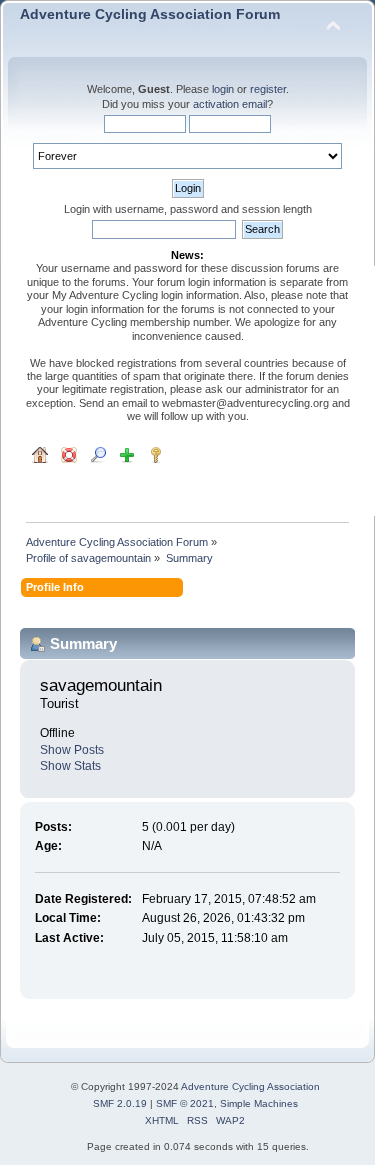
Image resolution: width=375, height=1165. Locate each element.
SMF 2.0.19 (120, 1103)
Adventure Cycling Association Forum (150, 14)
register (268, 89)
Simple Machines (259, 1103)
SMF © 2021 (185, 1103)
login (223, 89)
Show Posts (72, 750)
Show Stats (70, 766)
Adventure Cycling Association (250, 1086)
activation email (230, 104)
